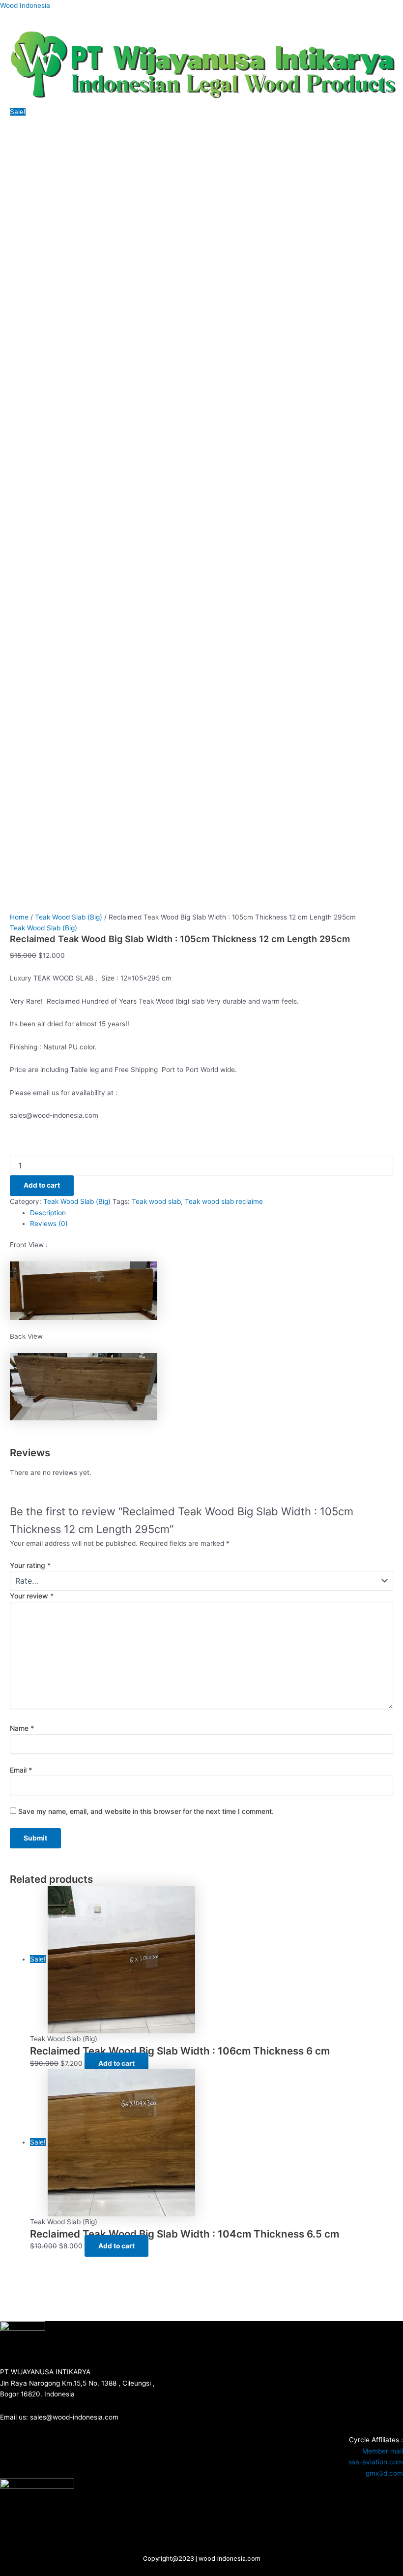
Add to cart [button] (116, 2063)
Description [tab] (48, 1213)
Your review (32, 1596)
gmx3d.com (384, 2473)
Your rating (30, 1565)
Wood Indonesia (25, 5)
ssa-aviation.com (376, 2462)
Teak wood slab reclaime (224, 1201)
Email (21, 1770)
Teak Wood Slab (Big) (69, 917)
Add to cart (42, 1185)
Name (22, 1728)
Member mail (383, 2451)
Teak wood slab (156, 1201)
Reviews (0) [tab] (49, 1224)
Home (19, 917)
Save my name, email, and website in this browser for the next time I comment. (146, 1811)
